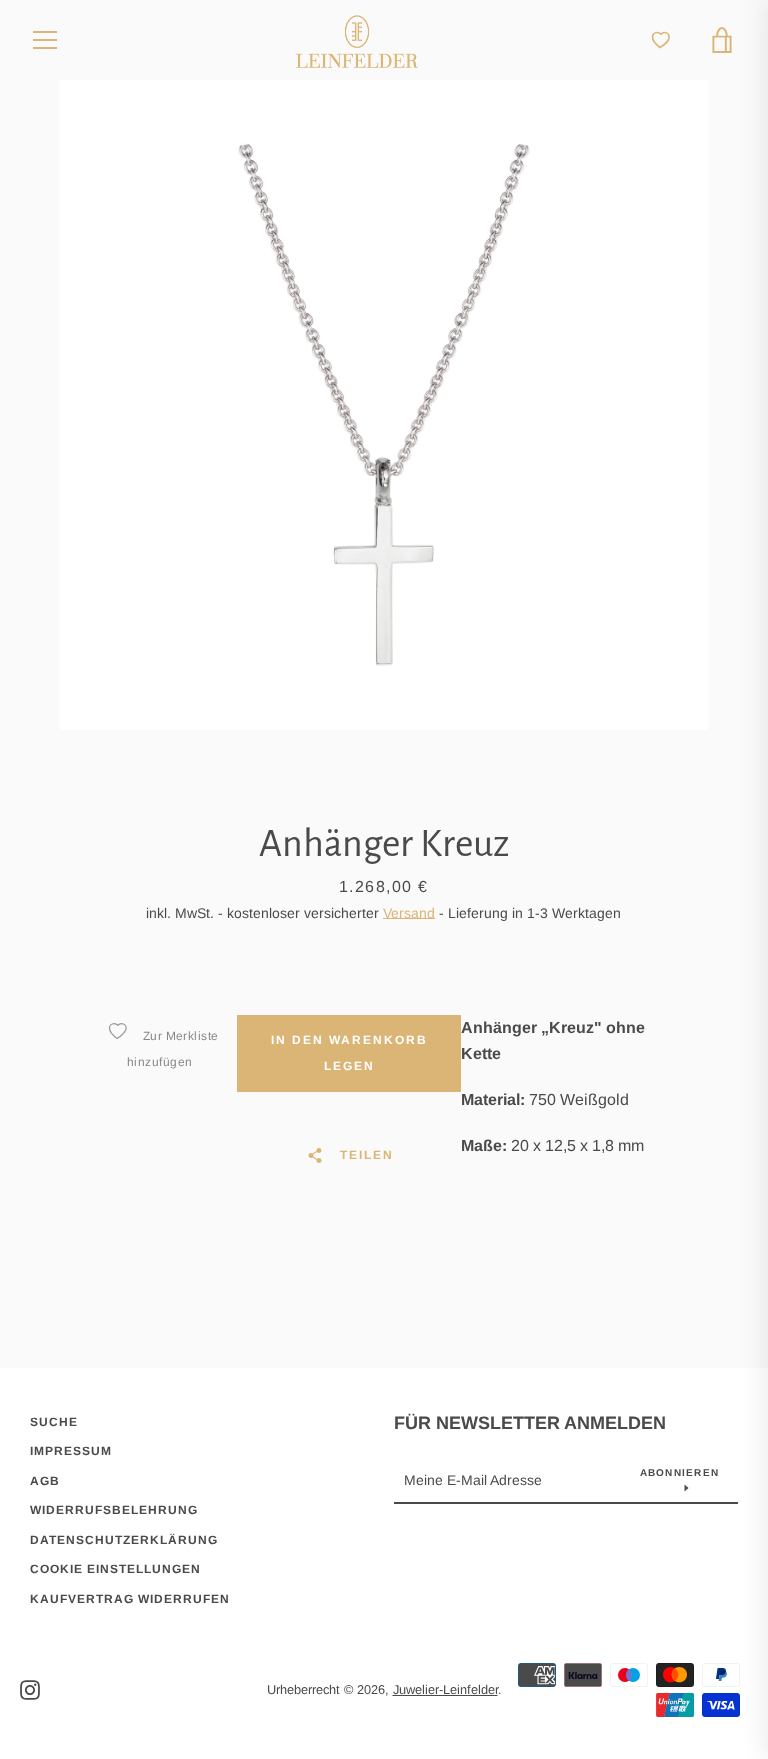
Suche (54, 1422)
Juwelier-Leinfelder (445, 1689)
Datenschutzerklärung (124, 1540)
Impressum (71, 1451)
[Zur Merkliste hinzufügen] (117, 1031)
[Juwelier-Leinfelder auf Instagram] (30, 1688)
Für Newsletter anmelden (530, 1423)
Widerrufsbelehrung (114, 1510)
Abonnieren (680, 1472)
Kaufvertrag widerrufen (130, 1599)
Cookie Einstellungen (115, 1569)
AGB (45, 1481)
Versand (409, 913)
